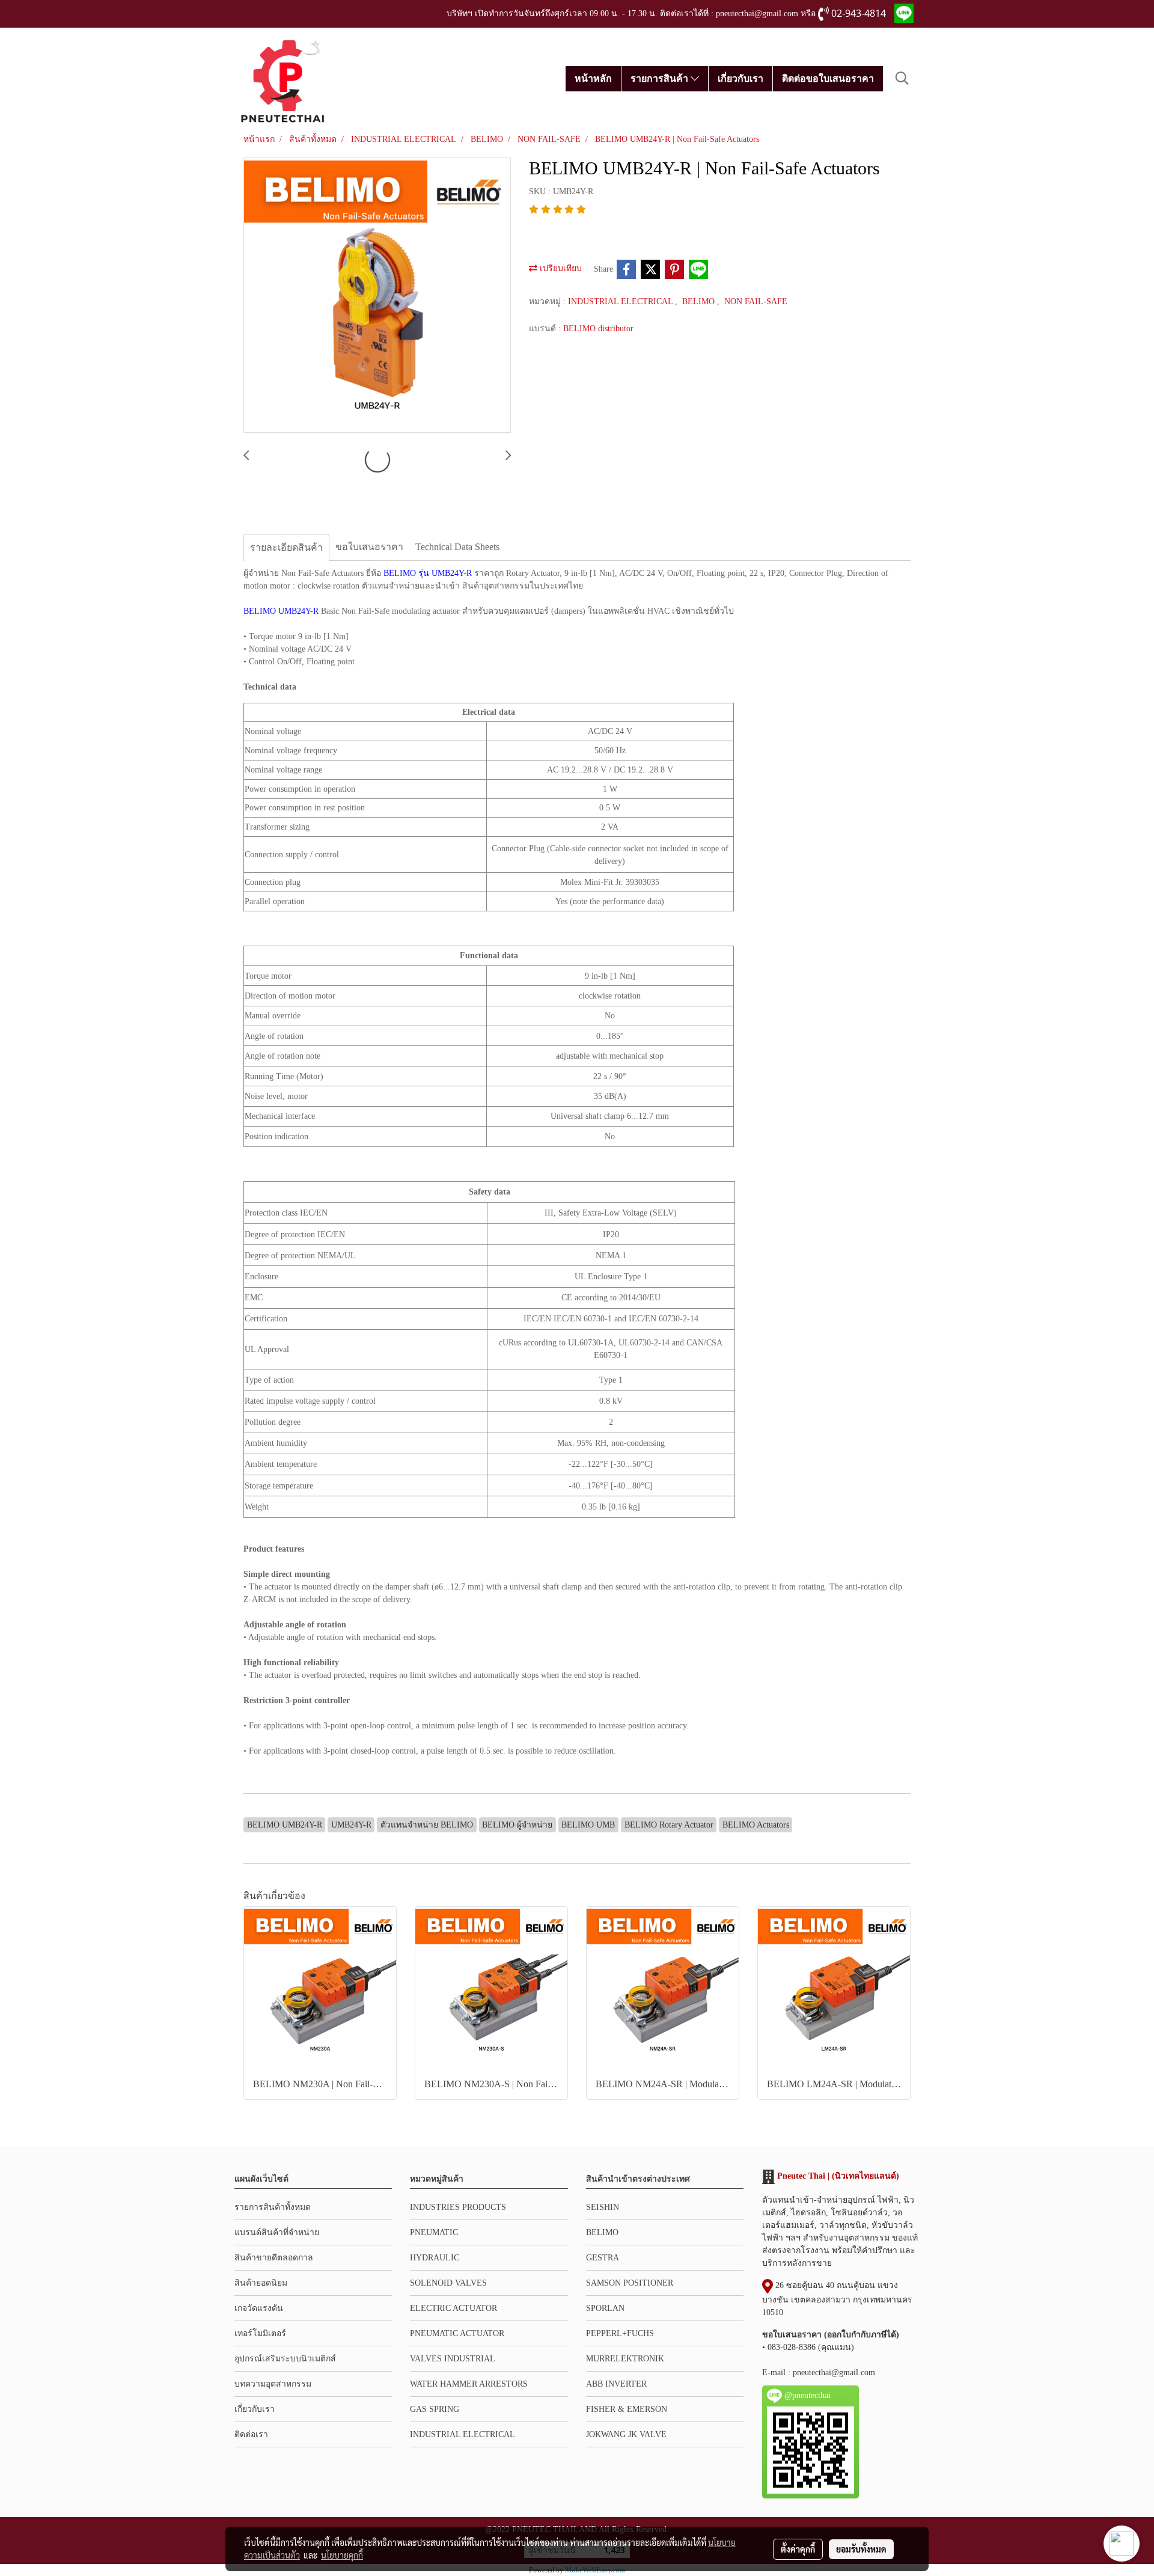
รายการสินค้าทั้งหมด (273, 2207)
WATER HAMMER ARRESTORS (469, 2384)
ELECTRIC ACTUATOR (453, 2308)
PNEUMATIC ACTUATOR (457, 2333)
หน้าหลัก (593, 78)
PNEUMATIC (434, 2232)
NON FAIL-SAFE (756, 301)
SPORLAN (605, 2308)
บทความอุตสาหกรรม (273, 2384)
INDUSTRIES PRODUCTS (458, 2207)
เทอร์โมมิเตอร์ (260, 2333)
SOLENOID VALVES (448, 2283)
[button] (902, 78)
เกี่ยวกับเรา (740, 78)
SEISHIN (603, 2207)
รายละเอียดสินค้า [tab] (286, 547)
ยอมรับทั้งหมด (861, 2549)
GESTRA (603, 2258)
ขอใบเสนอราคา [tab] (369, 547)
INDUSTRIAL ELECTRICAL (621, 301)
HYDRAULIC (435, 2258)
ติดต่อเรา (251, 2434)
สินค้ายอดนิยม (261, 2283)
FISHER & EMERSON (627, 2409)
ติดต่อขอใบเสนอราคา (828, 78)
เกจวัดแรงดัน (259, 2308)
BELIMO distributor (598, 329)
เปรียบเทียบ (560, 268)
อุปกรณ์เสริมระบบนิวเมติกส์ (285, 2359)
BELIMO (700, 301)
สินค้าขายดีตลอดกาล (274, 2258)
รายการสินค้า (661, 78)
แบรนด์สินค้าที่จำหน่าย (277, 2232)
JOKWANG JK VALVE (626, 2434)
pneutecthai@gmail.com (834, 2373)
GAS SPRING (435, 2409)
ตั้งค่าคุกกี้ (798, 2549)
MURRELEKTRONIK (625, 2359)
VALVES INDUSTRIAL (453, 2359)
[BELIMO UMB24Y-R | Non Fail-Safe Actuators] (377, 296)
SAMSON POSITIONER (630, 2283)
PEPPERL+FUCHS (620, 2333)
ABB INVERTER (616, 2384)
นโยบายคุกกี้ (342, 2555)
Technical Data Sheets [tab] (457, 547)
